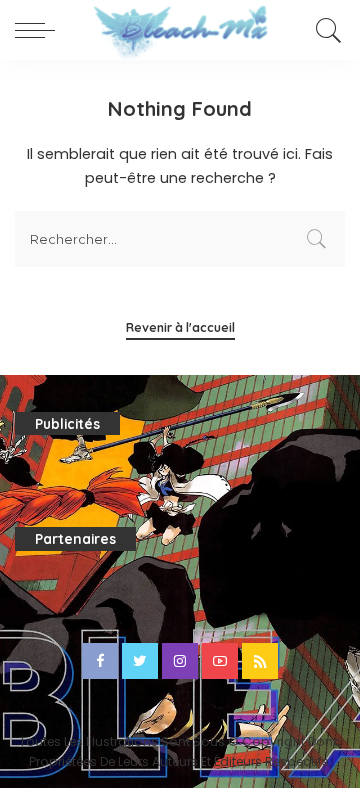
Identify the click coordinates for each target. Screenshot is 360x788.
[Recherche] (325, 30)
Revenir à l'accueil (180, 327)
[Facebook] (100, 661)
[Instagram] (180, 661)
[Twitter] (140, 661)
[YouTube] (220, 661)
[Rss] (260, 661)
